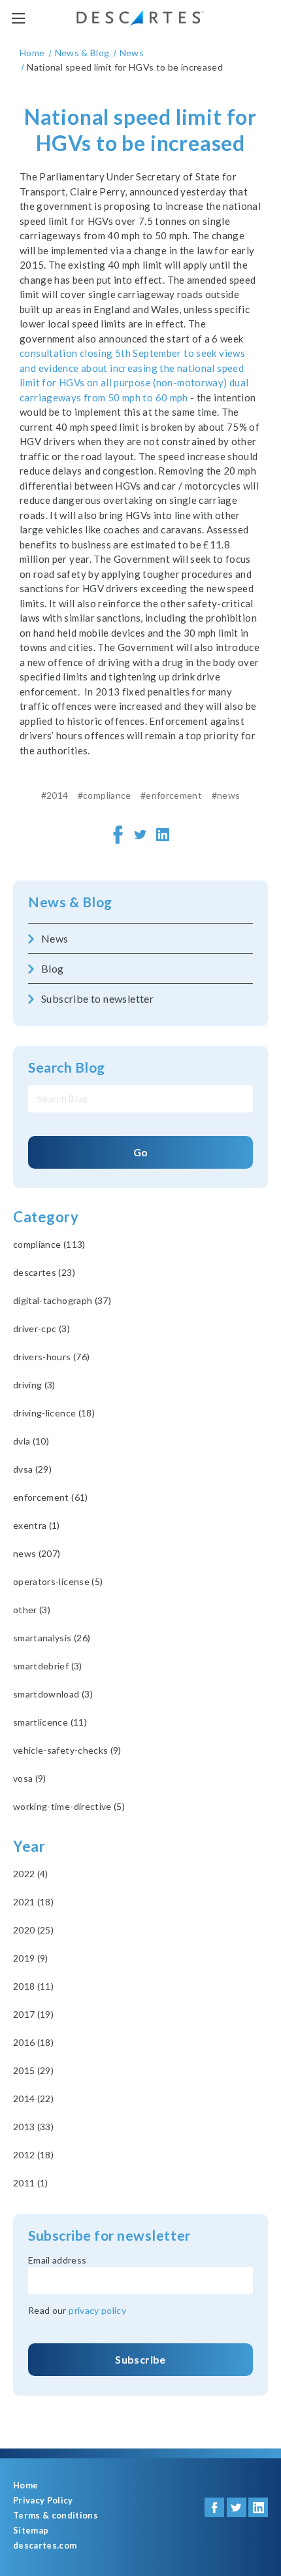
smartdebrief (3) (48, 1666)
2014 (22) (33, 2099)
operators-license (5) (58, 1581)
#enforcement (171, 795)
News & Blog (70, 902)
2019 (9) (31, 1958)
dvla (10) (31, 1441)
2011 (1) (31, 2183)
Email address (58, 2260)
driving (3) (34, 1385)
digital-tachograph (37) (62, 1300)
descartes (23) (44, 1272)
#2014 (55, 795)
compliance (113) (49, 1244)
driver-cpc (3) (41, 1329)
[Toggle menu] (18, 18)
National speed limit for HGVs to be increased (140, 130)
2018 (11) (33, 1986)
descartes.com (45, 2546)
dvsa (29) (32, 1469)
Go (141, 1152)
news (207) (37, 1553)
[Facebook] (118, 835)
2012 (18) (33, 2155)
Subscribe (140, 2359)
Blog (53, 968)
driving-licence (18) (54, 1413)
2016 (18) (33, 2042)
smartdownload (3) (53, 1694)
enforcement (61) (51, 1497)
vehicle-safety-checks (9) (67, 1750)
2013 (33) (33, 2127)
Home (25, 2485)
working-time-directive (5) (69, 1806)
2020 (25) (33, 1930)
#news (226, 795)
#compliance (105, 795)
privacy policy (97, 2310)
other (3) (32, 1610)
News (55, 938)
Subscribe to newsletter (97, 998)
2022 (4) (31, 1874)
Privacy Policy (43, 2501)
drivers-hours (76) (51, 1357)
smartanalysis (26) (52, 1638)
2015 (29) (33, 2070)
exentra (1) (37, 1525)
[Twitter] (140, 835)
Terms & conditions (56, 2516)
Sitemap (31, 2531)
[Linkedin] (163, 835)
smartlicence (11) (50, 1722)
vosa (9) (30, 1778)
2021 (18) (33, 1902)
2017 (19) (33, 2014)
